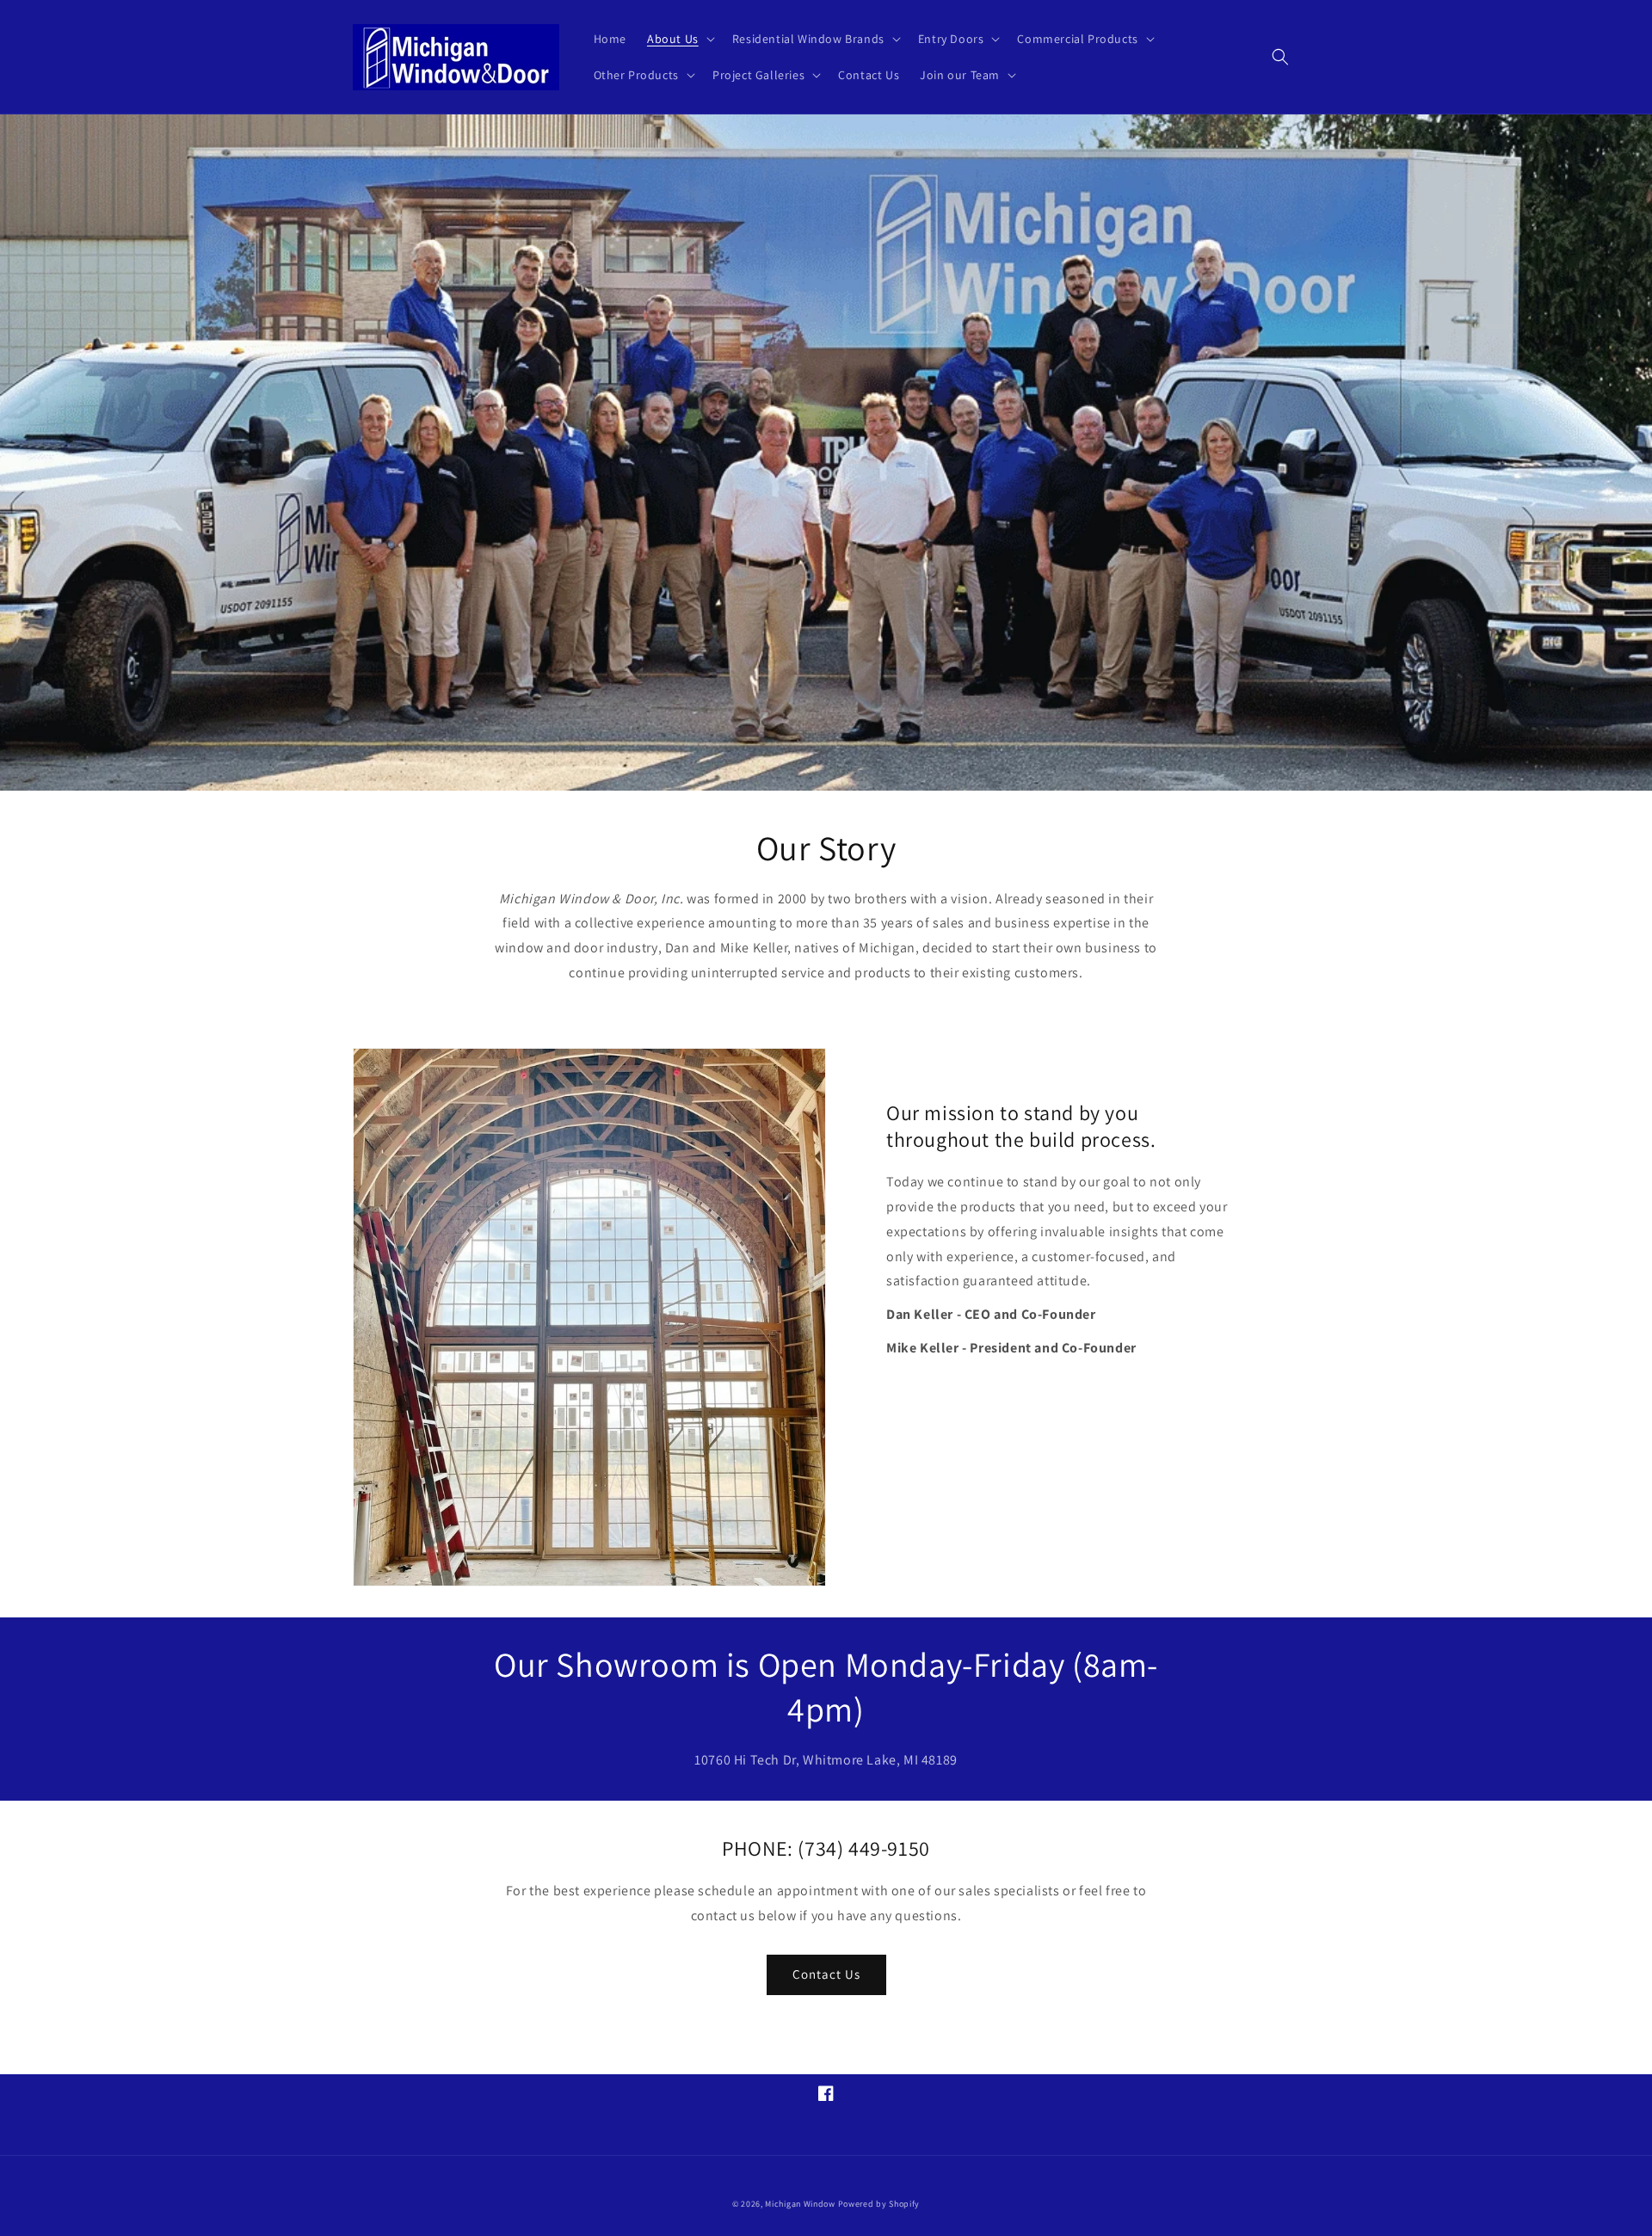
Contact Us (826, 1974)
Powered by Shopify (879, 2204)
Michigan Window (800, 2204)
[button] (679, 39)
